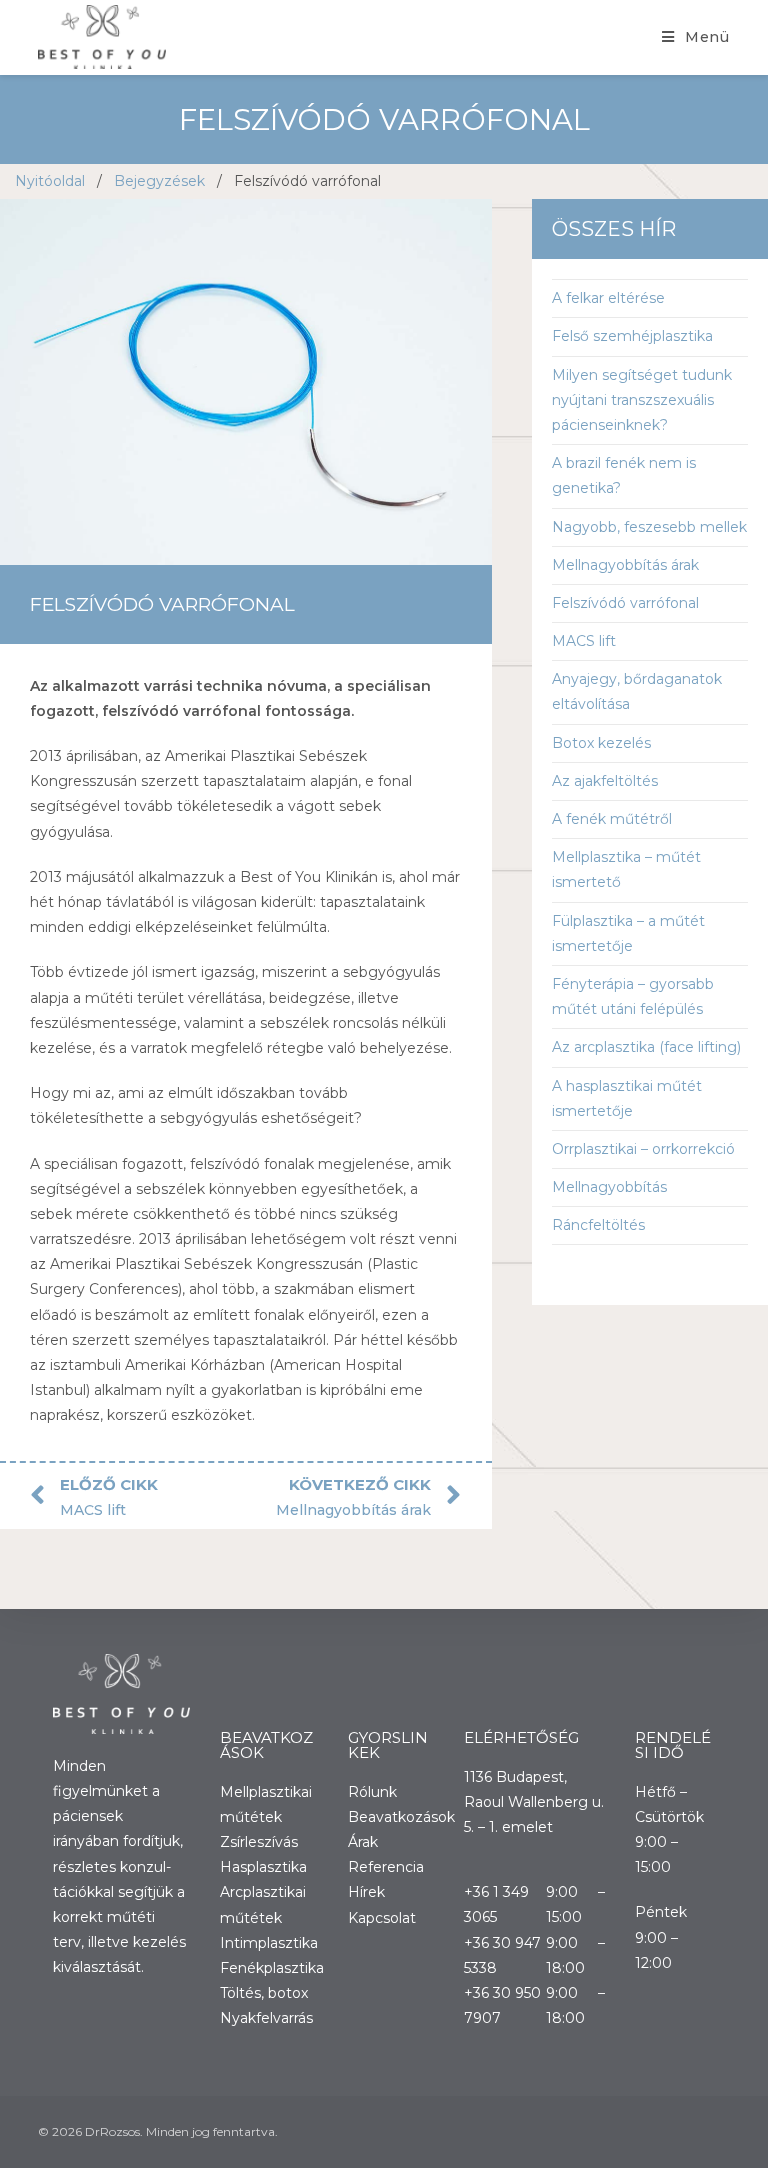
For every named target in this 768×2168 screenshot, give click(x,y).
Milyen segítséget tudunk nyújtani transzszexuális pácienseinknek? (642, 400)
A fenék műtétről (612, 819)
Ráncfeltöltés (598, 1225)
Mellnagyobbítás (609, 1187)
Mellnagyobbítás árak (625, 565)
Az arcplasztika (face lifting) (646, 1047)
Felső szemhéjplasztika (632, 336)
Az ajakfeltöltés (605, 781)
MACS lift (584, 641)
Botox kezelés (601, 743)
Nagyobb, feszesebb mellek (649, 527)
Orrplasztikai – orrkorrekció (643, 1149)
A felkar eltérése (608, 298)
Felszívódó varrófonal (625, 603)
